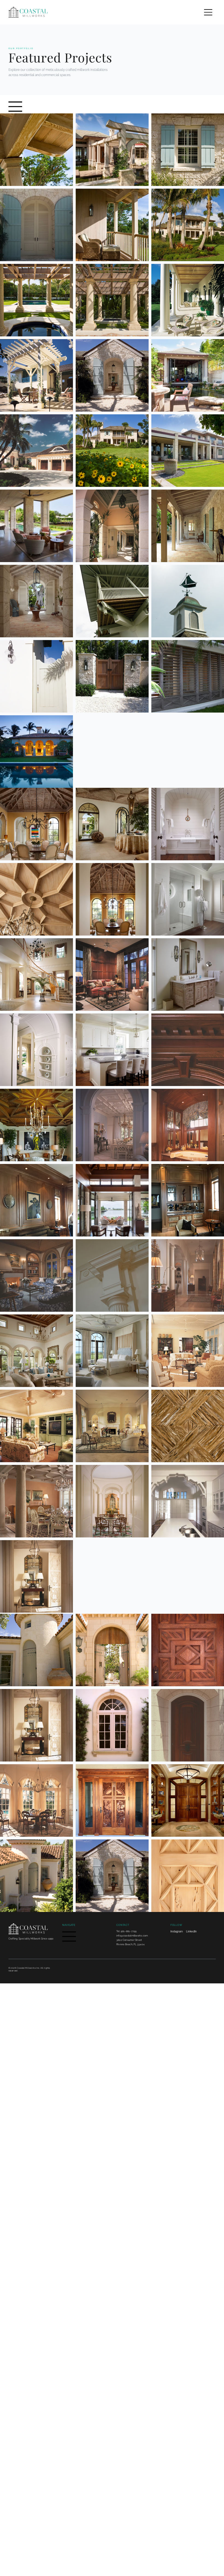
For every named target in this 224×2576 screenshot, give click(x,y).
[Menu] (208, 12)
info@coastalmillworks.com (132, 1936)
